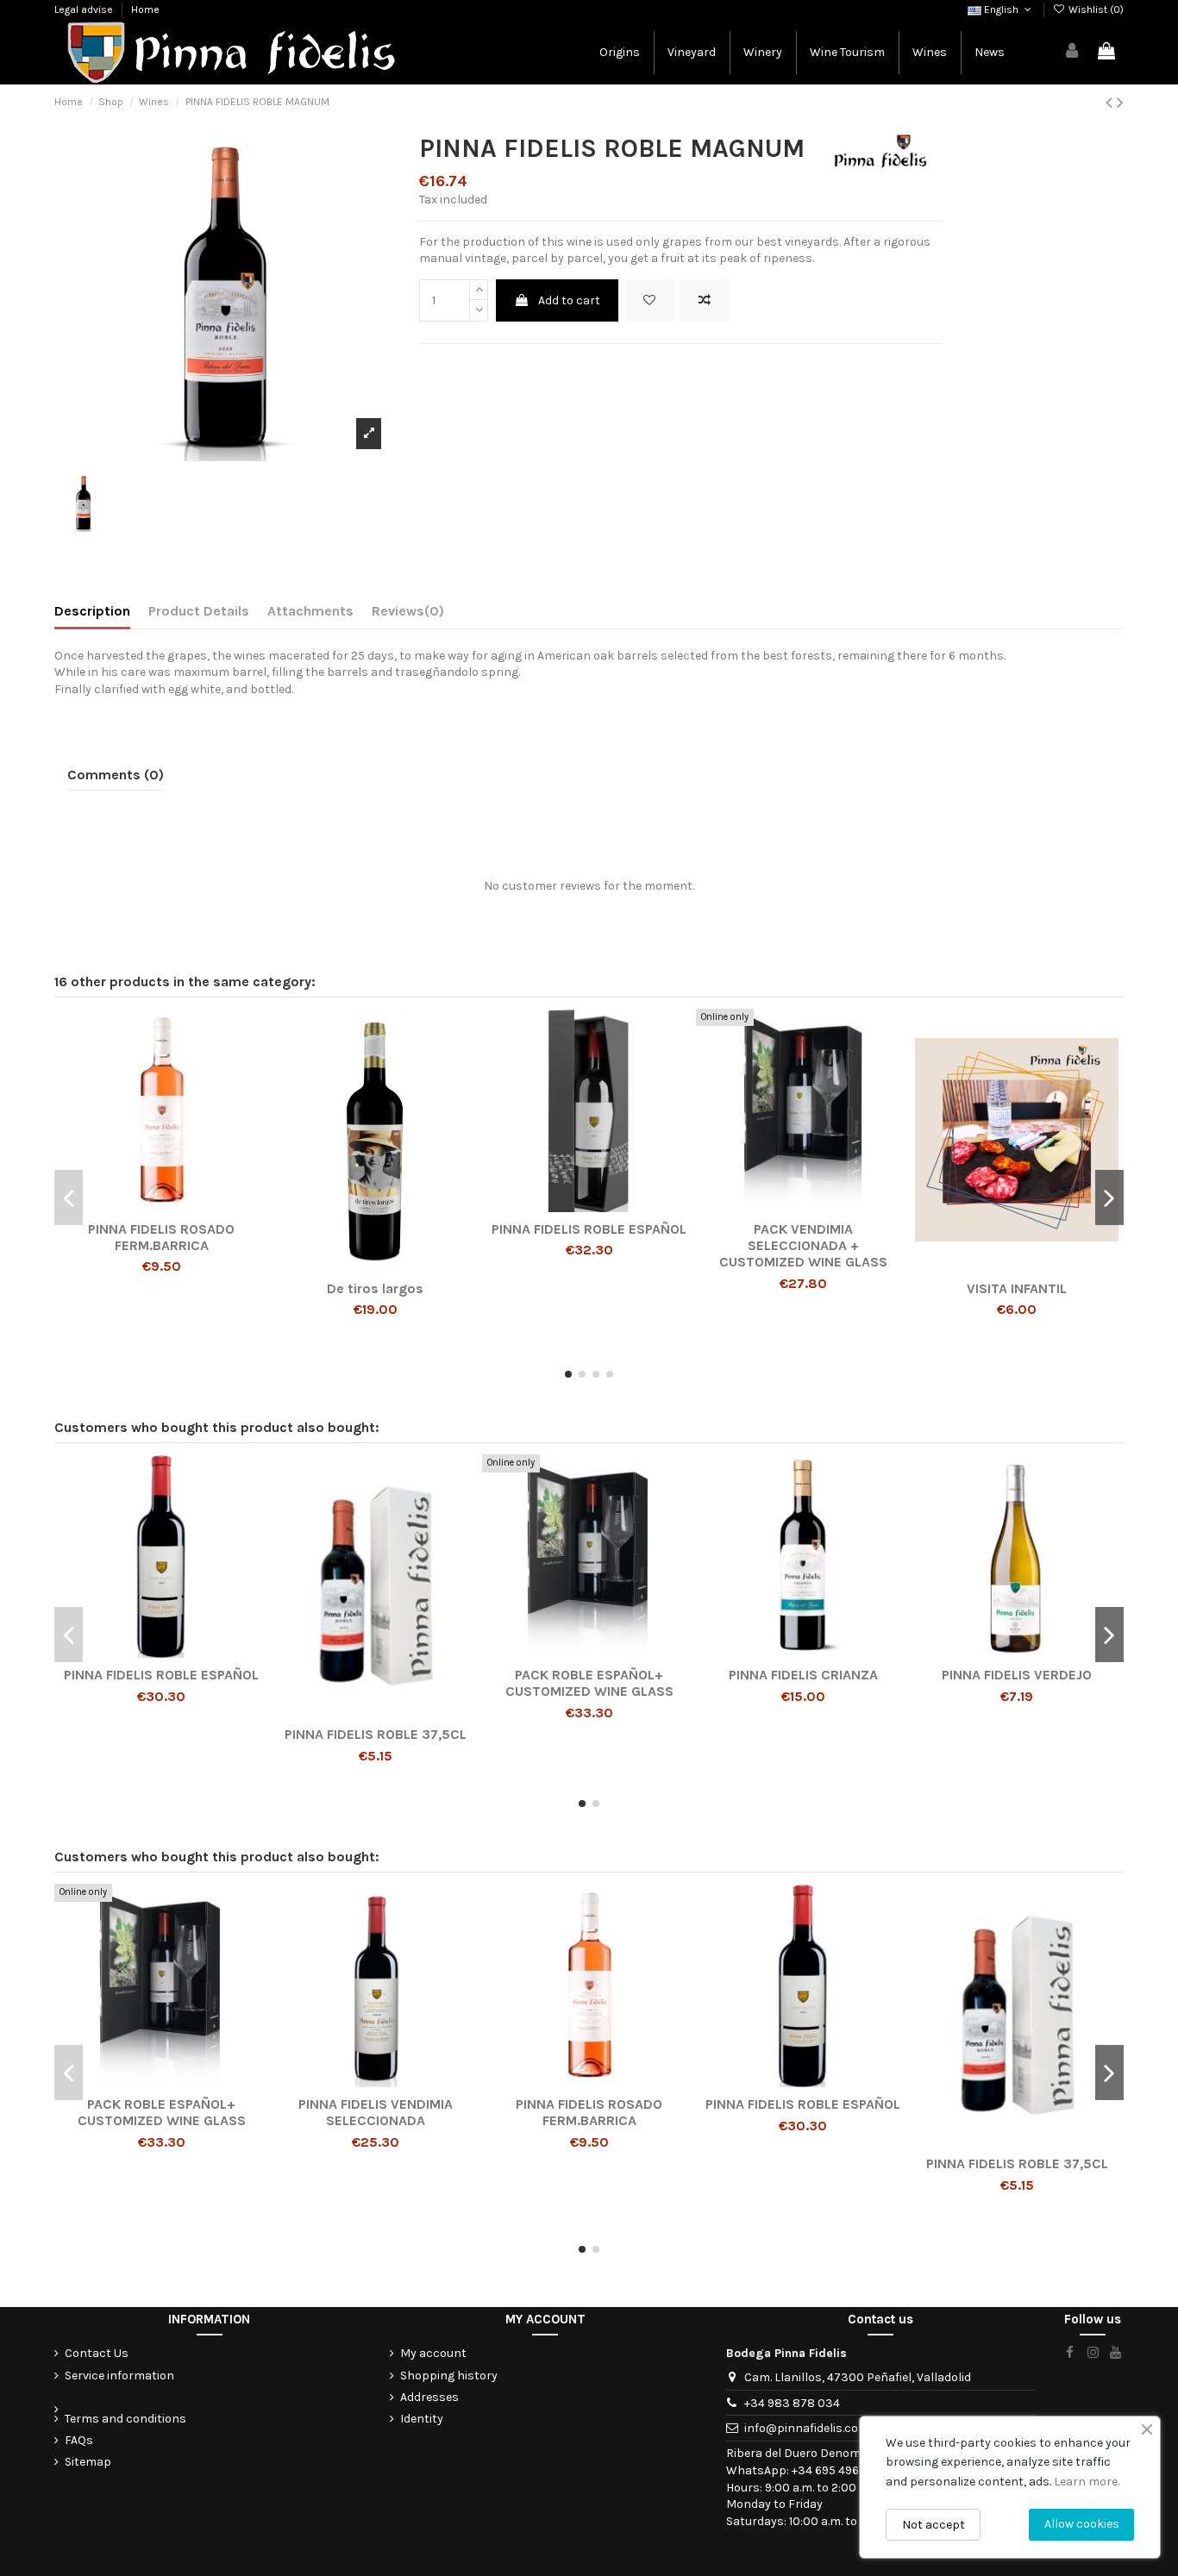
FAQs (79, 2440)
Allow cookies (1082, 2524)
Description (92, 611)
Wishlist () (1095, 9)
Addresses (429, 2397)
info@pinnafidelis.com (807, 2428)
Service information (119, 2376)
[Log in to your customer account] (1073, 52)
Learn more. (1087, 2482)
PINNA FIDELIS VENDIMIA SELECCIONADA (376, 2112)
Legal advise (85, 9)
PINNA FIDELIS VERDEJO (1017, 1675)
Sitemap (88, 2462)
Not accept (934, 2525)
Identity (422, 2419)
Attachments (310, 611)
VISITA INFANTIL (1017, 1288)
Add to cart (569, 300)
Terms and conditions (125, 2419)
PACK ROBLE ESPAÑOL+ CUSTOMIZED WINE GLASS (589, 1683)
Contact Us (97, 2353)
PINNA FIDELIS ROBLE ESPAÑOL (589, 1229)
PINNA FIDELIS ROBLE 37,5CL (376, 1734)
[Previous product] (1111, 103)
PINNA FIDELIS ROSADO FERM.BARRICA (161, 1237)
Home (145, 9)
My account (433, 2353)
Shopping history (449, 2376)
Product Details (199, 611)
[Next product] (1120, 103)
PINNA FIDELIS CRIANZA (803, 1675)
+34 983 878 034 (792, 2403)
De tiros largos (375, 1288)
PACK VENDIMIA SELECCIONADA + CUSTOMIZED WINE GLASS (803, 1245)
